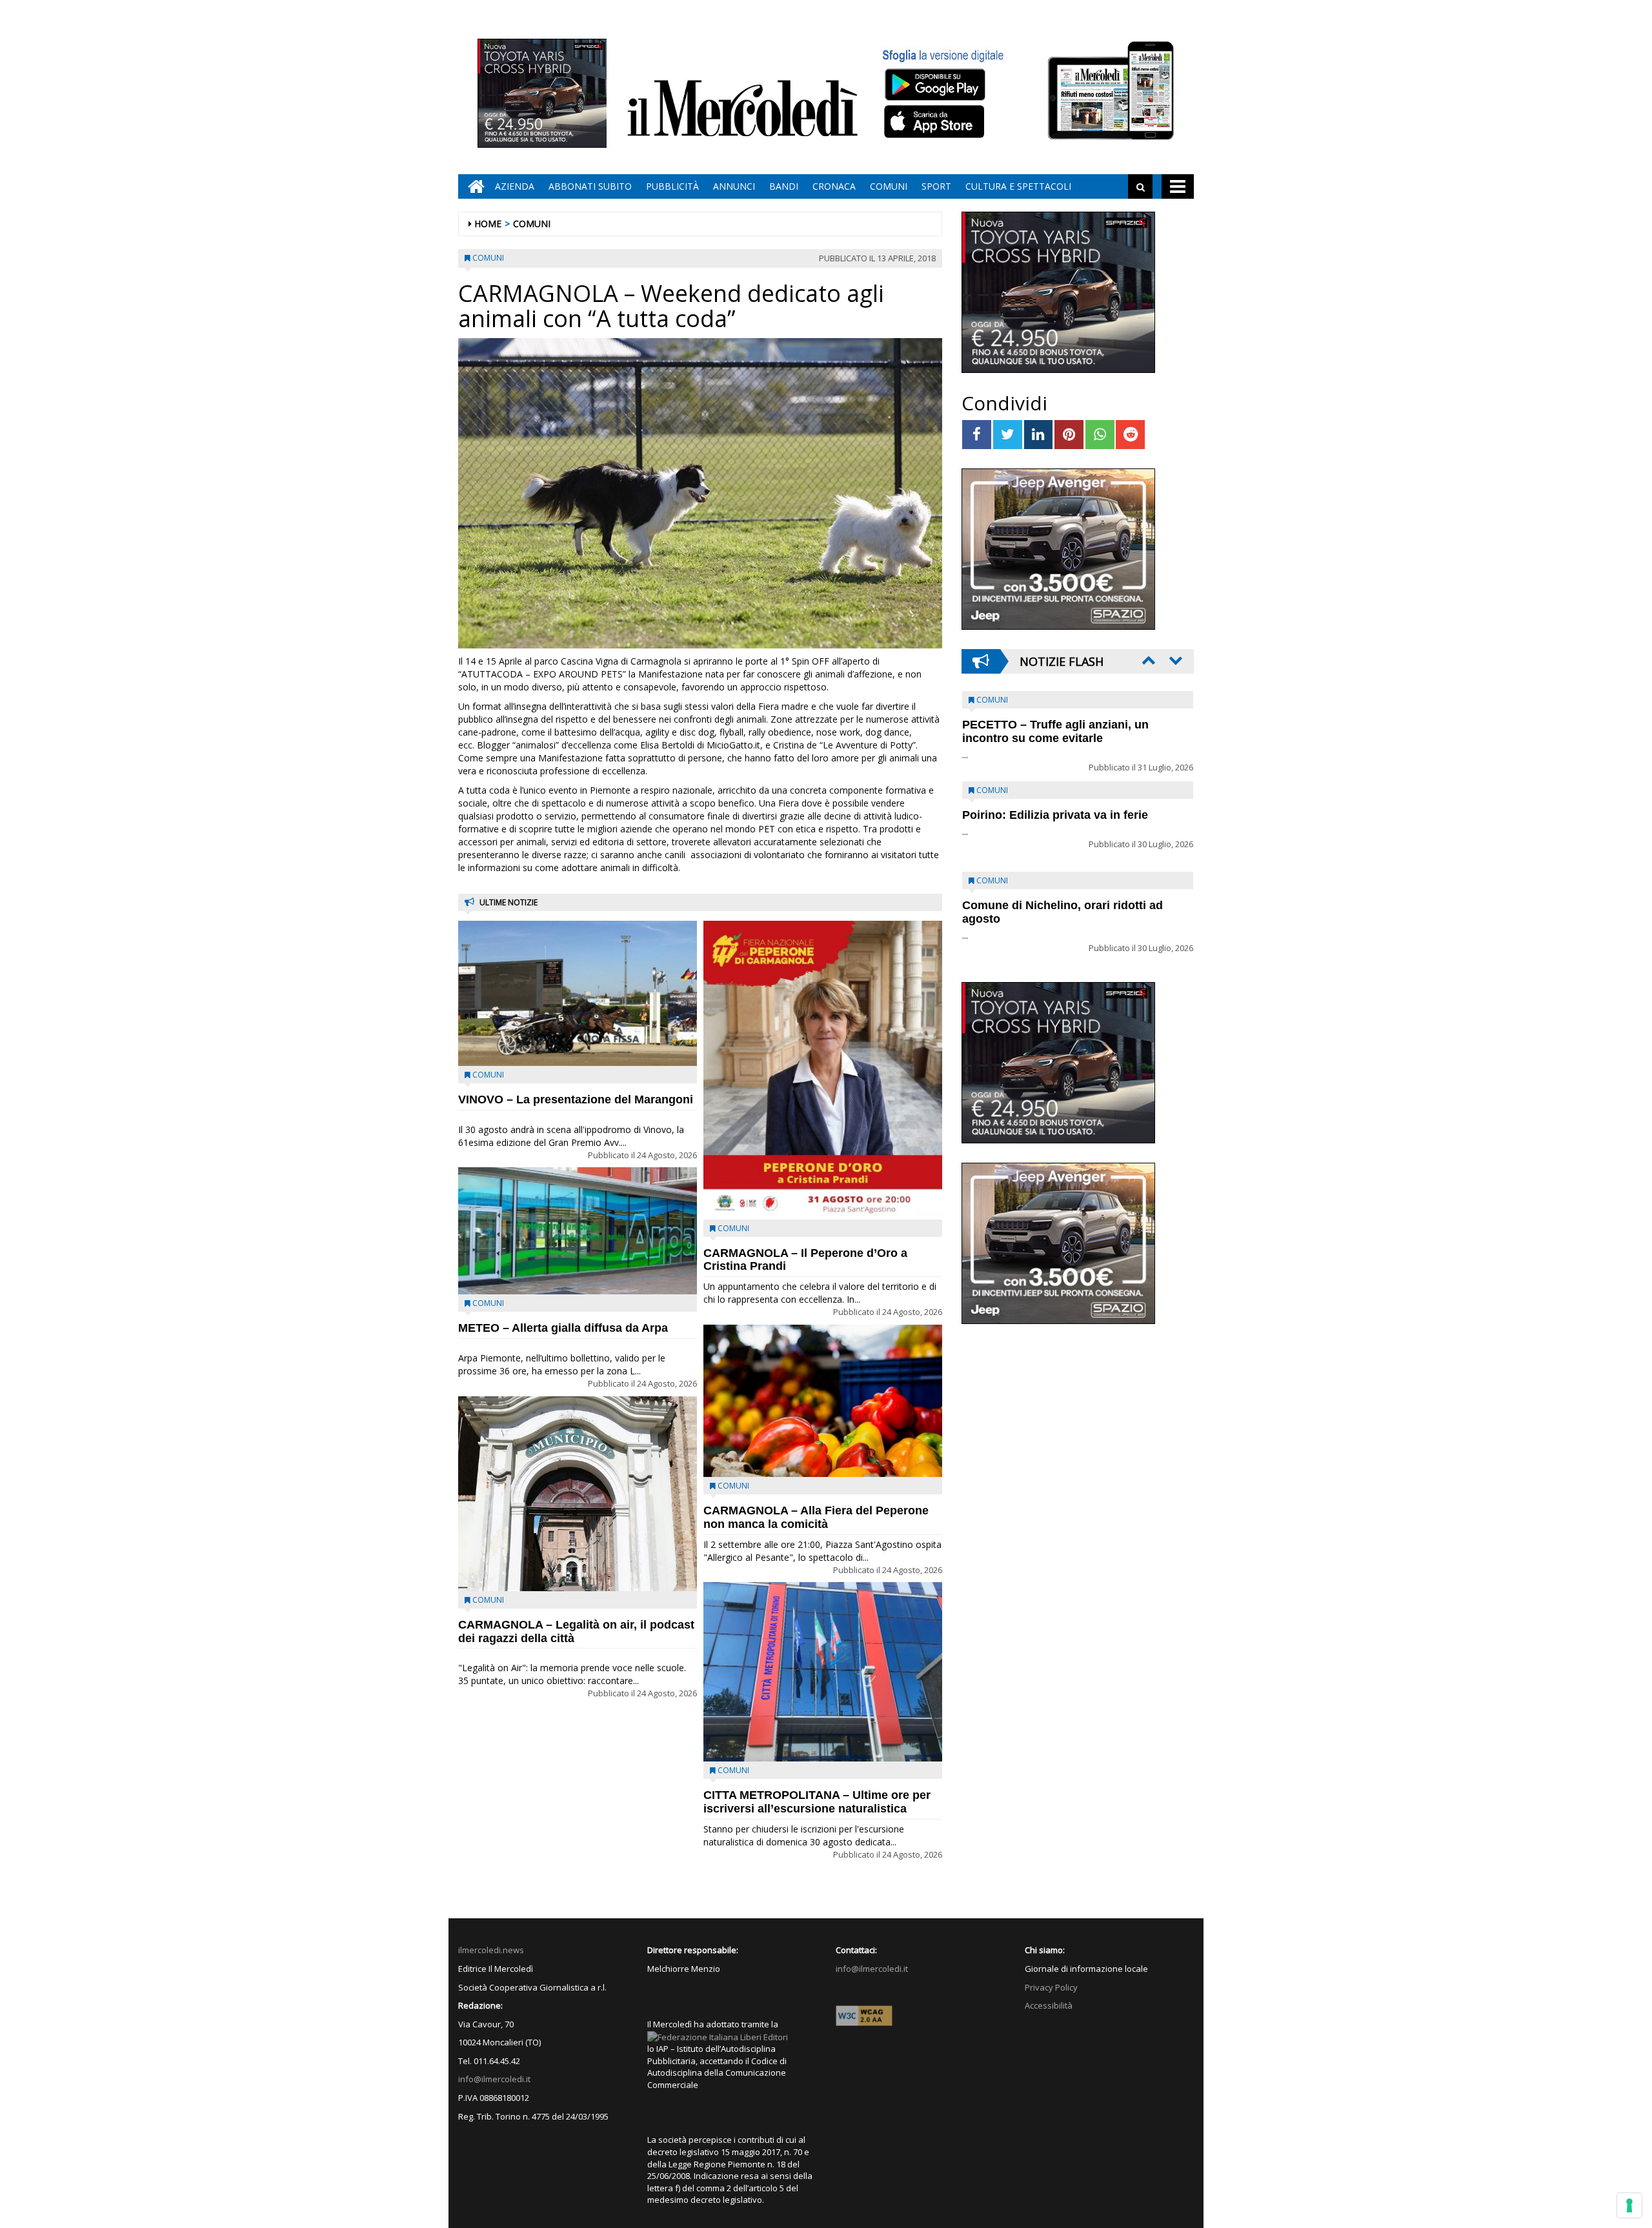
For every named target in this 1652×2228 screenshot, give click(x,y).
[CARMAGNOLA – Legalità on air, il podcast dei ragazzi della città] (578, 1494)
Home (488, 224)
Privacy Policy (1051, 1987)
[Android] (934, 84)
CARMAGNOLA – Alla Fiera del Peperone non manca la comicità (816, 1517)
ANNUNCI (734, 186)
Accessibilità (1049, 2005)
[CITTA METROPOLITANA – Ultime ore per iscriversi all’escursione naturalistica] (823, 1672)
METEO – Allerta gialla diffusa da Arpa (563, 1328)
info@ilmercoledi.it (494, 2079)
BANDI (784, 186)
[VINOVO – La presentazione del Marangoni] (578, 993)
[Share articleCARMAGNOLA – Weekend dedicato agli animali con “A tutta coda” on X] (1008, 435)
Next (1174, 660)
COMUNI (889, 186)
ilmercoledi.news (491, 1950)
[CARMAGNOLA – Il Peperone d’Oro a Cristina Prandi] (823, 1070)
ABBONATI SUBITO (590, 186)
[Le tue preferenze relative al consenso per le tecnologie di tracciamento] (1629, 2205)
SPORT (936, 186)
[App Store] (936, 122)
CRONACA (834, 186)
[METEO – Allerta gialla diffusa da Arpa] (578, 1231)
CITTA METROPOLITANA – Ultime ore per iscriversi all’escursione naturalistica (817, 1802)
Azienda (515, 186)
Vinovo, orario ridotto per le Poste (1056, 725)
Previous (1147, 660)
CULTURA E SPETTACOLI (1018, 186)
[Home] (473, 186)
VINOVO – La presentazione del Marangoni (576, 1099)
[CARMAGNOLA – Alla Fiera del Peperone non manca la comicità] (823, 1401)
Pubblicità (672, 186)
